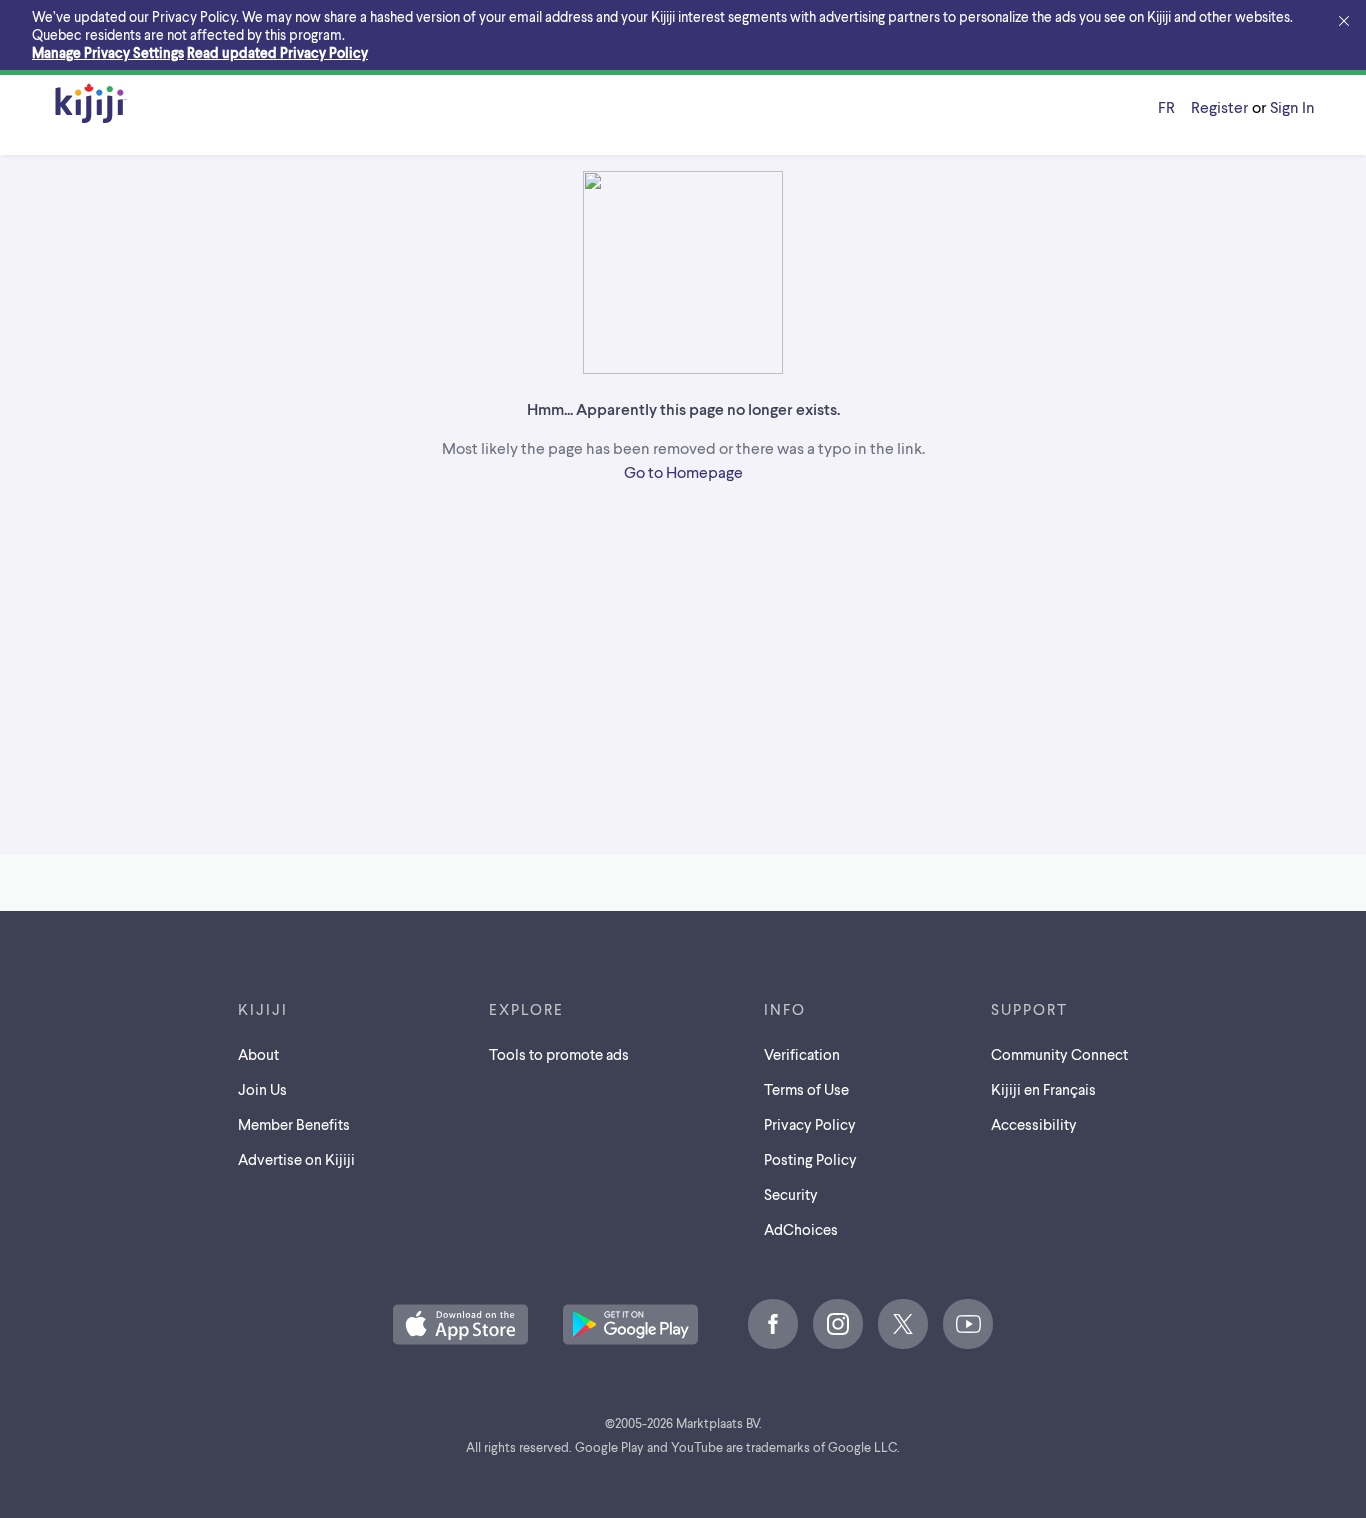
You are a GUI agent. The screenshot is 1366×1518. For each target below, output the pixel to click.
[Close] (1344, 22)
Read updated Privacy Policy (277, 52)
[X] (903, 1324)
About (258, 1054)
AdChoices (801, 1229)
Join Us (262, 1089)
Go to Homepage (683, 471)
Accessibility (1034, 1124)
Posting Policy (810, 1159)
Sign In (1292, 106)
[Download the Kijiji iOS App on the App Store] (460, 1326)
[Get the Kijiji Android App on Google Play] (630, 1326)
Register (1219, 106)
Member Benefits (294, 1124)
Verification (802, 1054)
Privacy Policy (810, 1124)
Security (791, 1194)
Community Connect (1059, 1054)
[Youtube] (968, 1324)
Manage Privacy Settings (108, 52)
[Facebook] (773, 1324)
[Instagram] (838, 1324)
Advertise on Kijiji (296, 1159)
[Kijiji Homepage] (91, 104)
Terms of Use (806, 1089)
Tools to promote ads (559, 1054)
